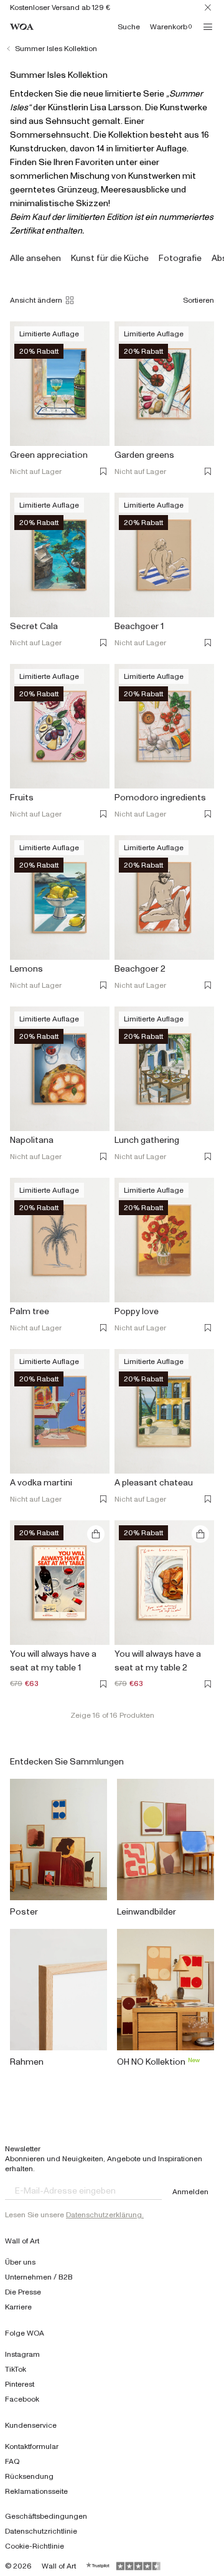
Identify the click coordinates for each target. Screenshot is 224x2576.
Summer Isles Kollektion (56, 49)
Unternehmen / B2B (39, 2277)
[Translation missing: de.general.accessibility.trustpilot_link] (98, 2566)
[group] (35, 258)
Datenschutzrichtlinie (41, 2531)
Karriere (18, 2307)
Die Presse (23, 2292)
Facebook (22, 2399)
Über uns (20, 2262)
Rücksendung (29, 2476)
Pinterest (20, 2384)
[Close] (208, 7)
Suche (129, 27)
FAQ (12, 2461)
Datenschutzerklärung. (105, 2215)
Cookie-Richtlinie (35, 2546)
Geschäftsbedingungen (46, 2516)
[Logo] (22, 27)
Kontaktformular (32, 2446)
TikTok (16, 2369)
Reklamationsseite (36, 2491)
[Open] (208, 27)
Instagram (22, 2354)
